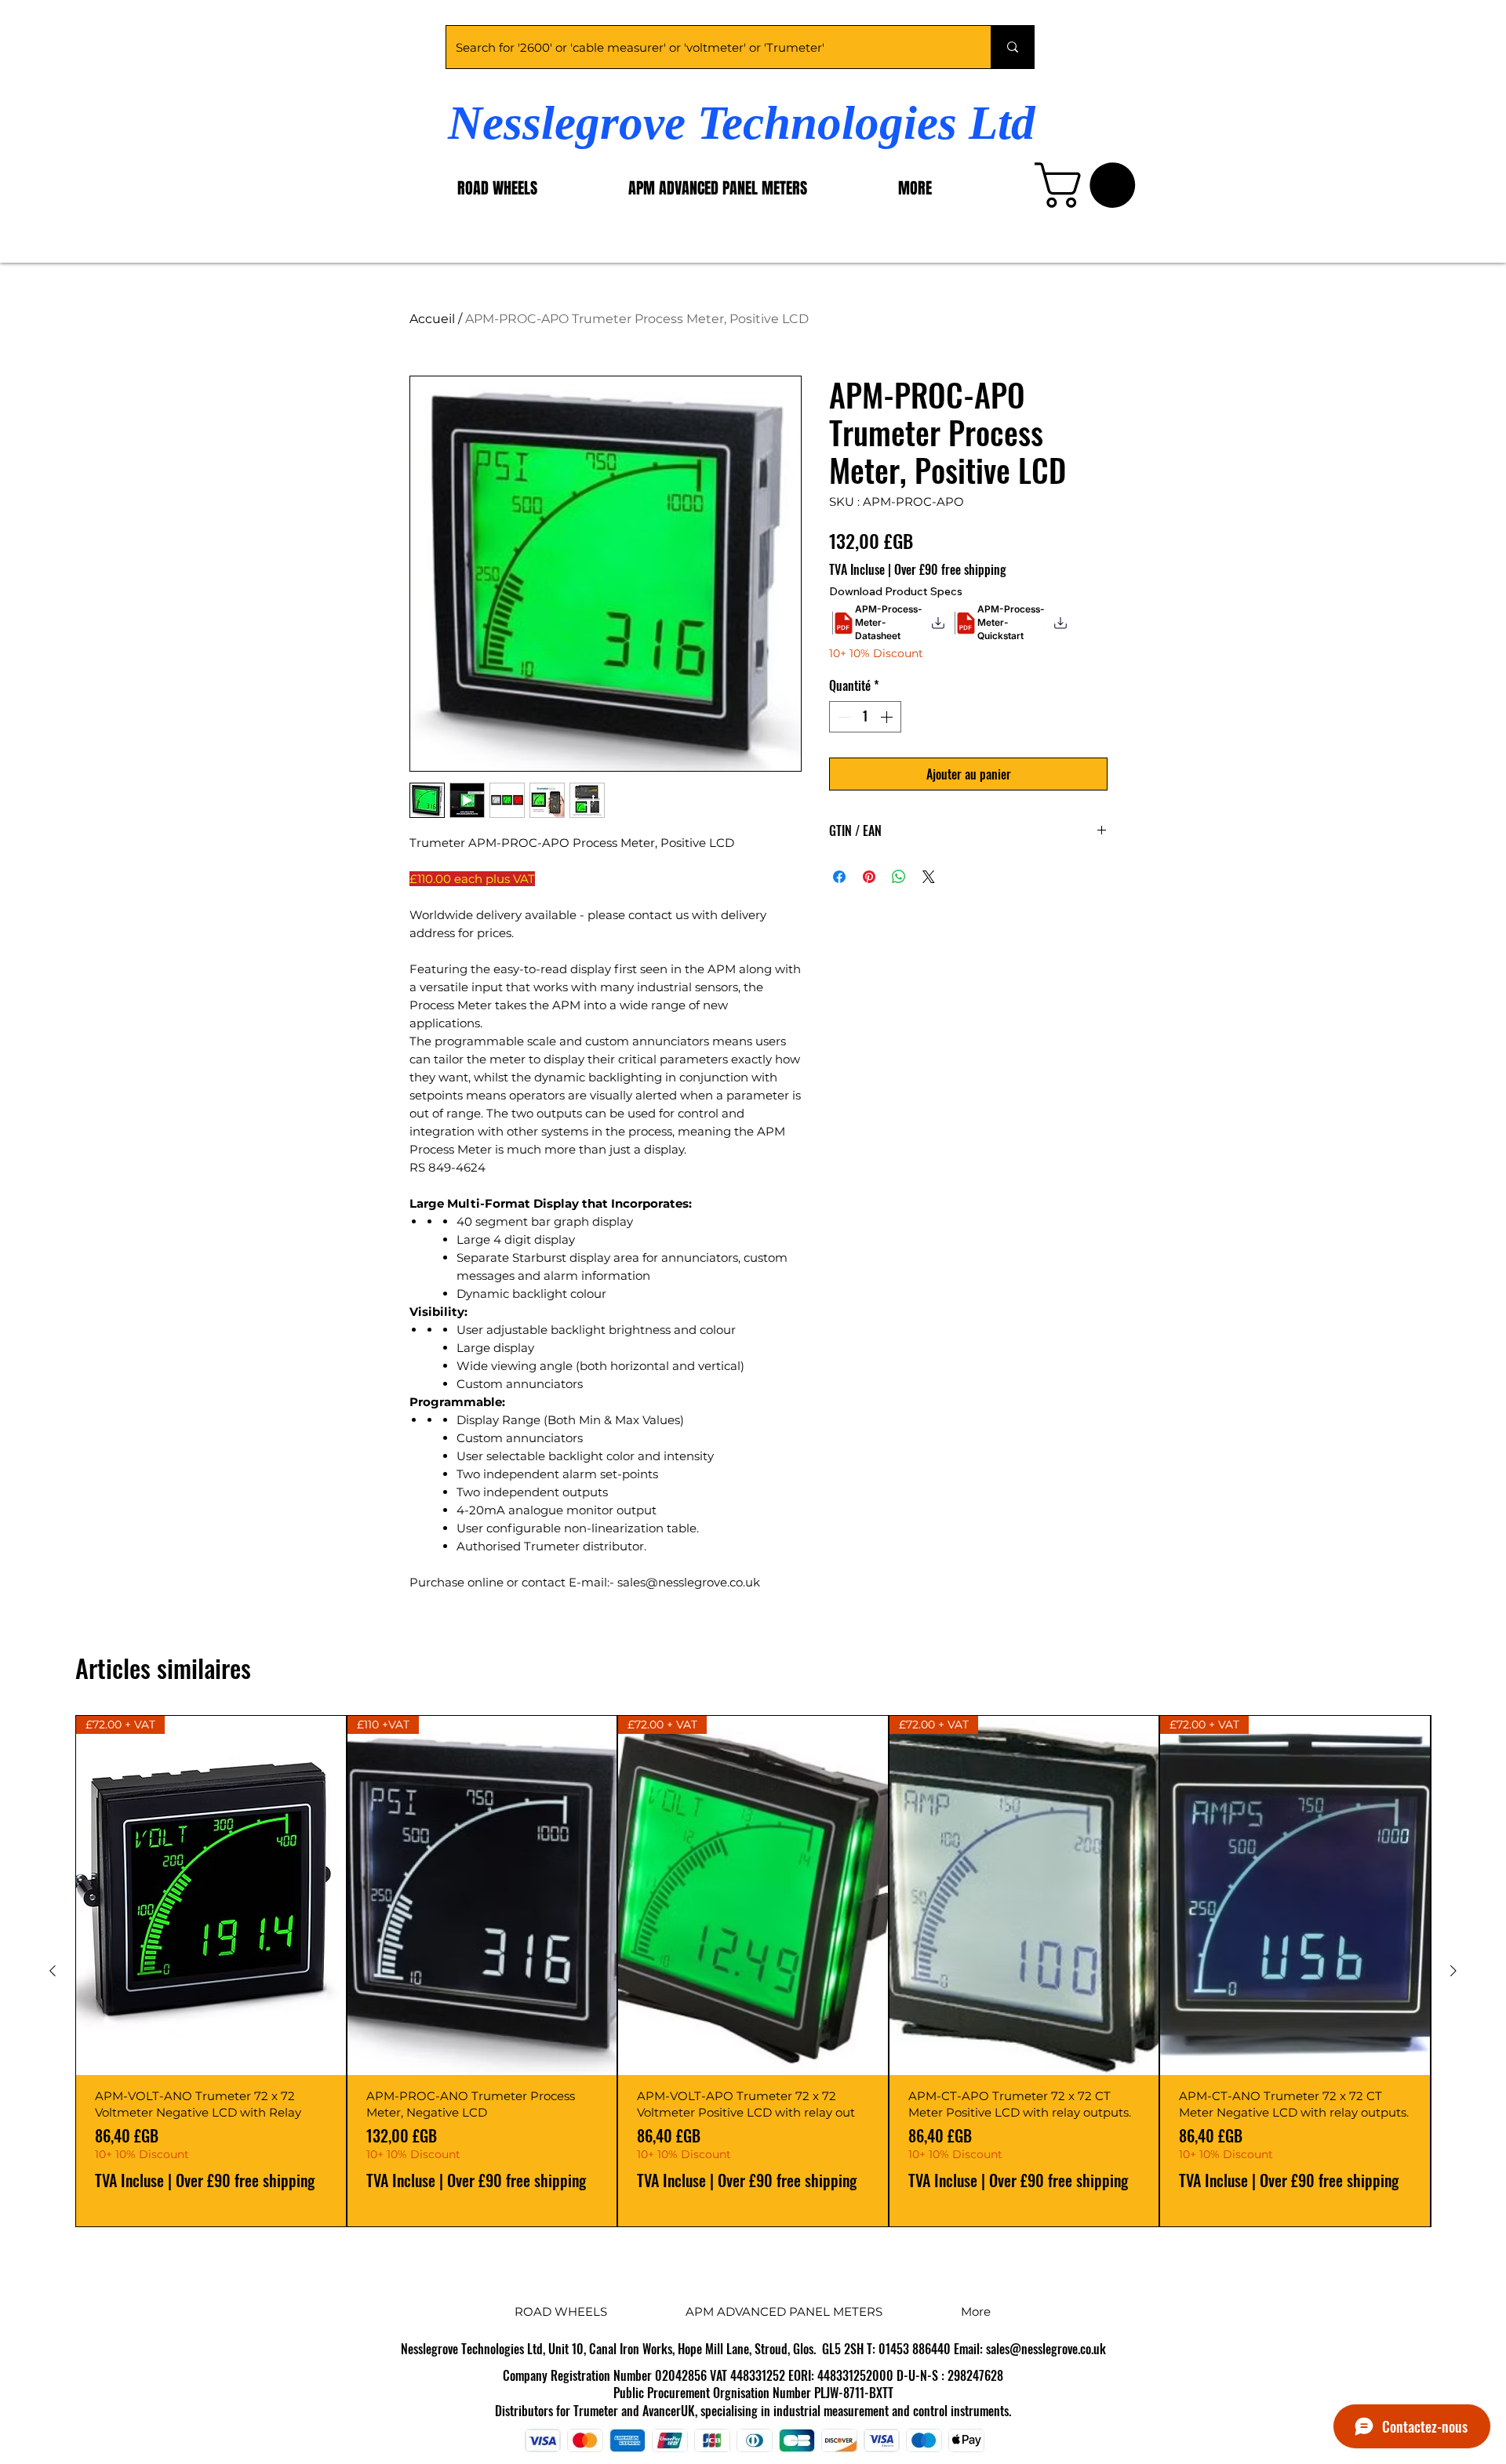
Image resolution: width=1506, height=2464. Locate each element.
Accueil (432, 319)
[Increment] (888, 717)
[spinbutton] (865, 717)
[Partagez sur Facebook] (839, 877)
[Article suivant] (1453, 1971)
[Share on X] (929, 877)
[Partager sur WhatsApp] (899, 877)
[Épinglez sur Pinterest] (869, 877)
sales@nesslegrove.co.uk (1046, 2349)
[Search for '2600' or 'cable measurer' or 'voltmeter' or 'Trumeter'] (1012, 47)
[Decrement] (842, 717)
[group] (753, 1971)
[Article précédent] (53, 1971)
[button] (1090, 185)
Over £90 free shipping (950, 569)
